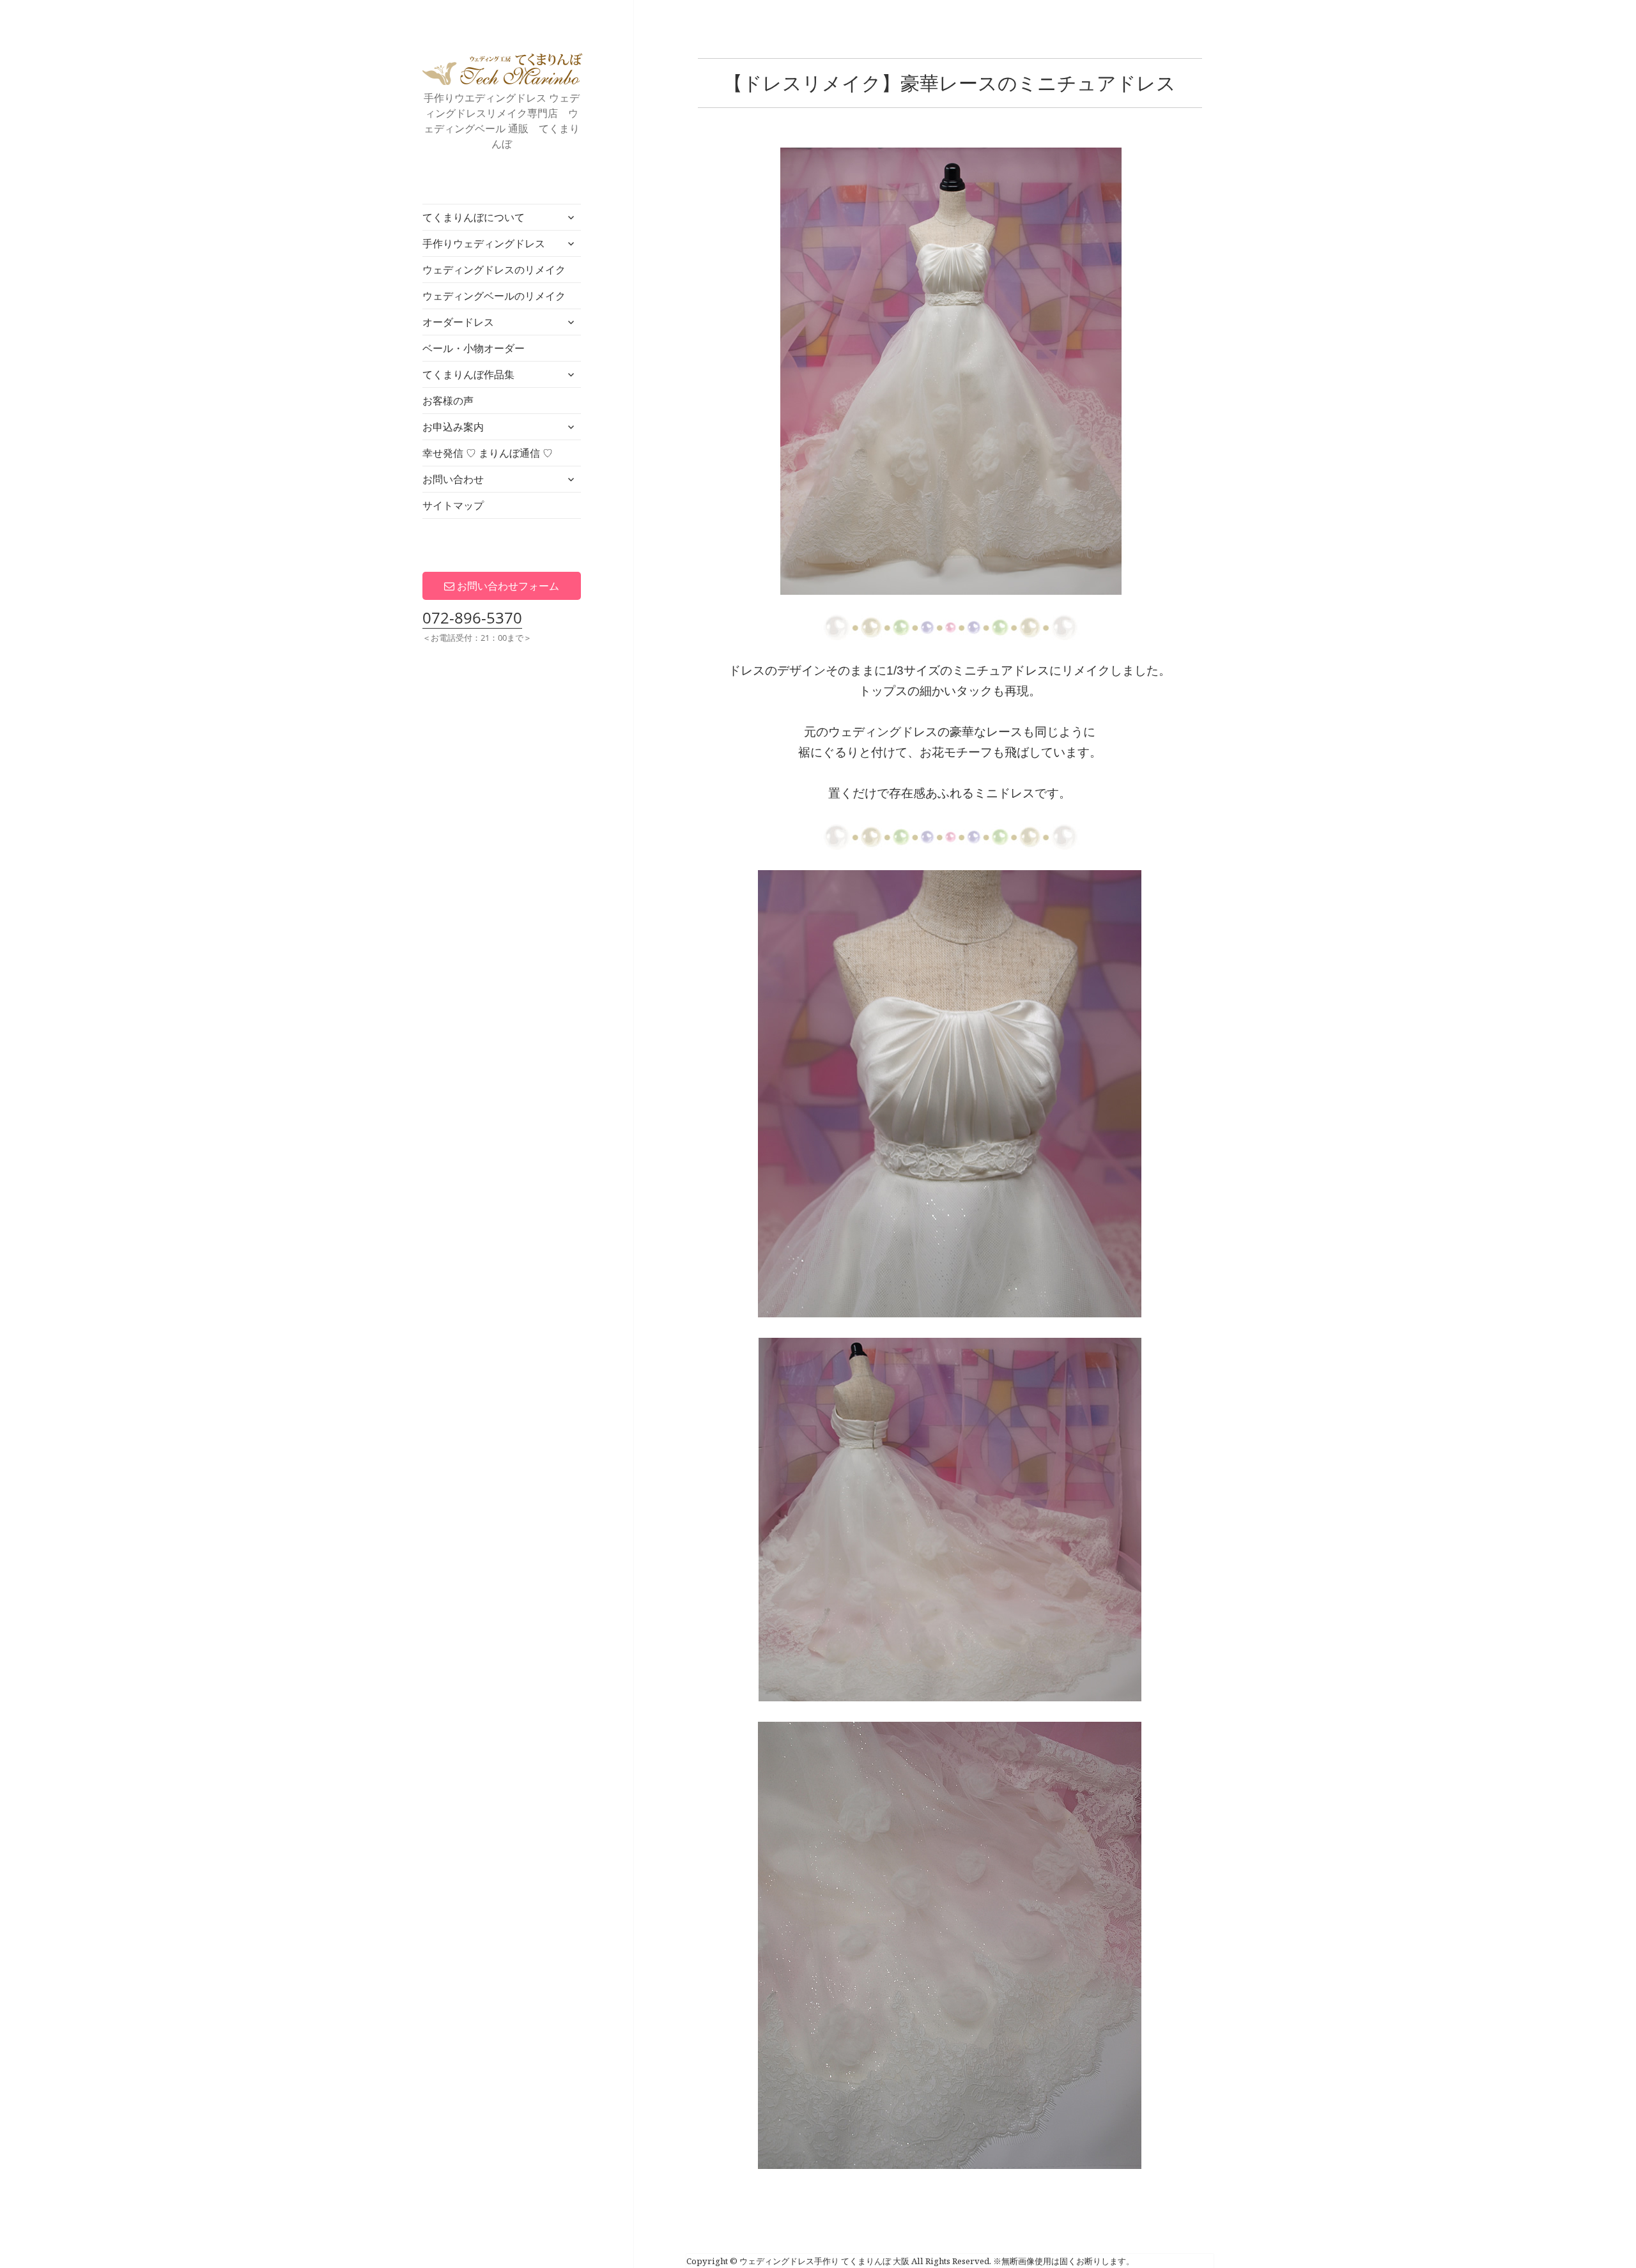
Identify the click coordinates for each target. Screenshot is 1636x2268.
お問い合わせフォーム (507, 586)
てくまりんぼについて (474, 217)
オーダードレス (458, 322)
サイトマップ (453, 505)
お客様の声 (448, 401)
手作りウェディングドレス (484, 243)
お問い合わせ (453, 479)
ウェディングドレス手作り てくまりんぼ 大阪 (502, 69)
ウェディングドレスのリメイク (494, 270)
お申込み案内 (453, 427)
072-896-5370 (472, 617)
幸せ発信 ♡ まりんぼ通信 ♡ (488, 453)
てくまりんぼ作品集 (468, 374)
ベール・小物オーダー (474, 348)
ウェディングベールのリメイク (494, 296)
